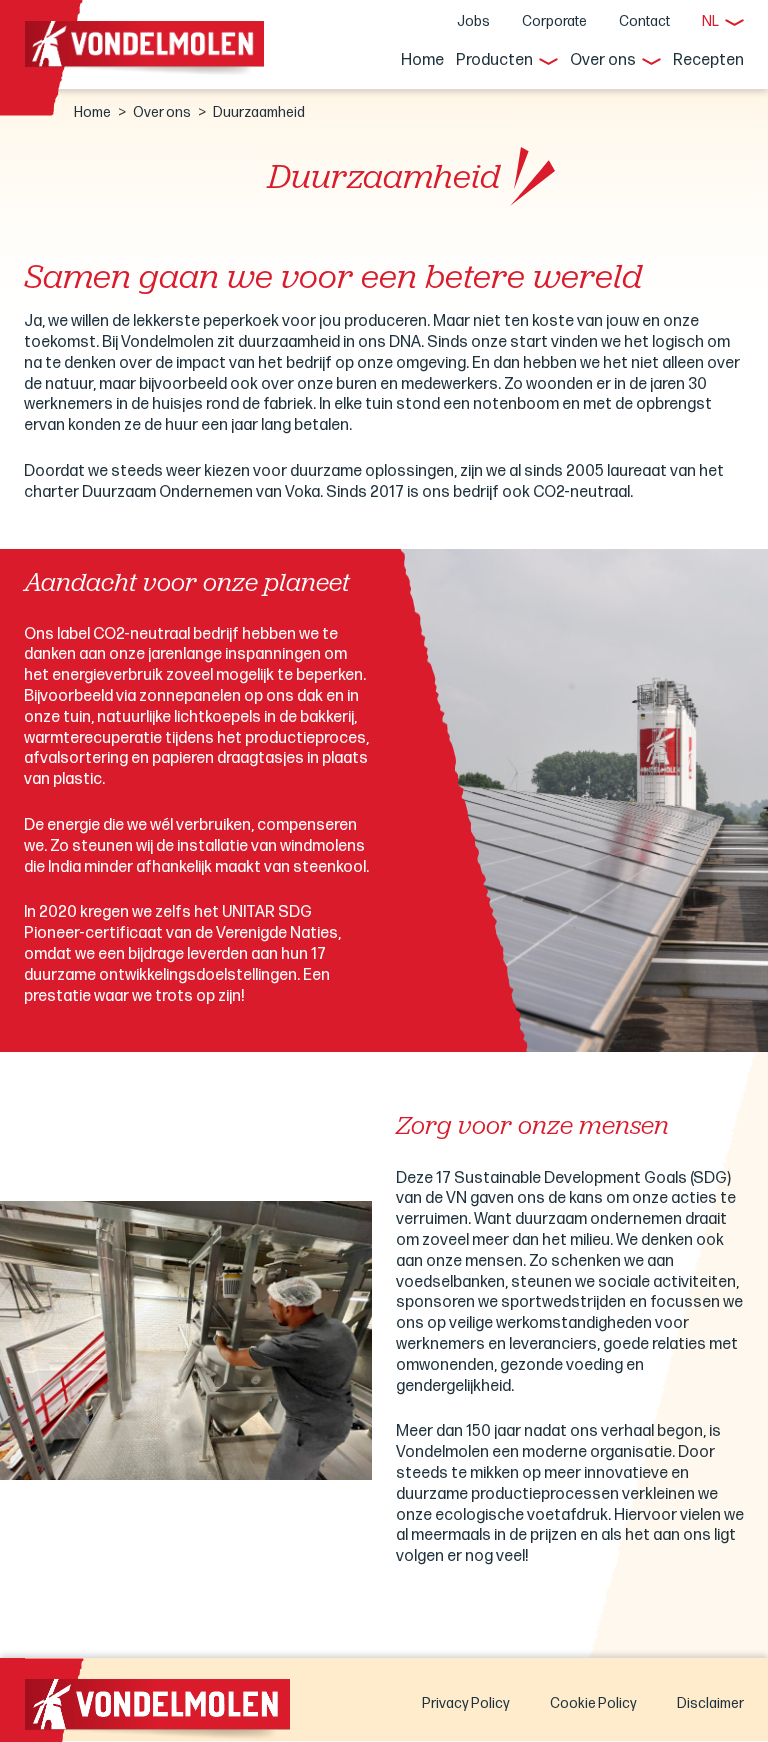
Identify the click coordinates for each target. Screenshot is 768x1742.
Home (422, 60)
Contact (644, 21)
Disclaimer (710, 1703)
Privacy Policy (466, 1703)
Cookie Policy (593, 1703)
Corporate (554, 21)
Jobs (473, 21)
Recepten (708, 60)
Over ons (603, 60)
